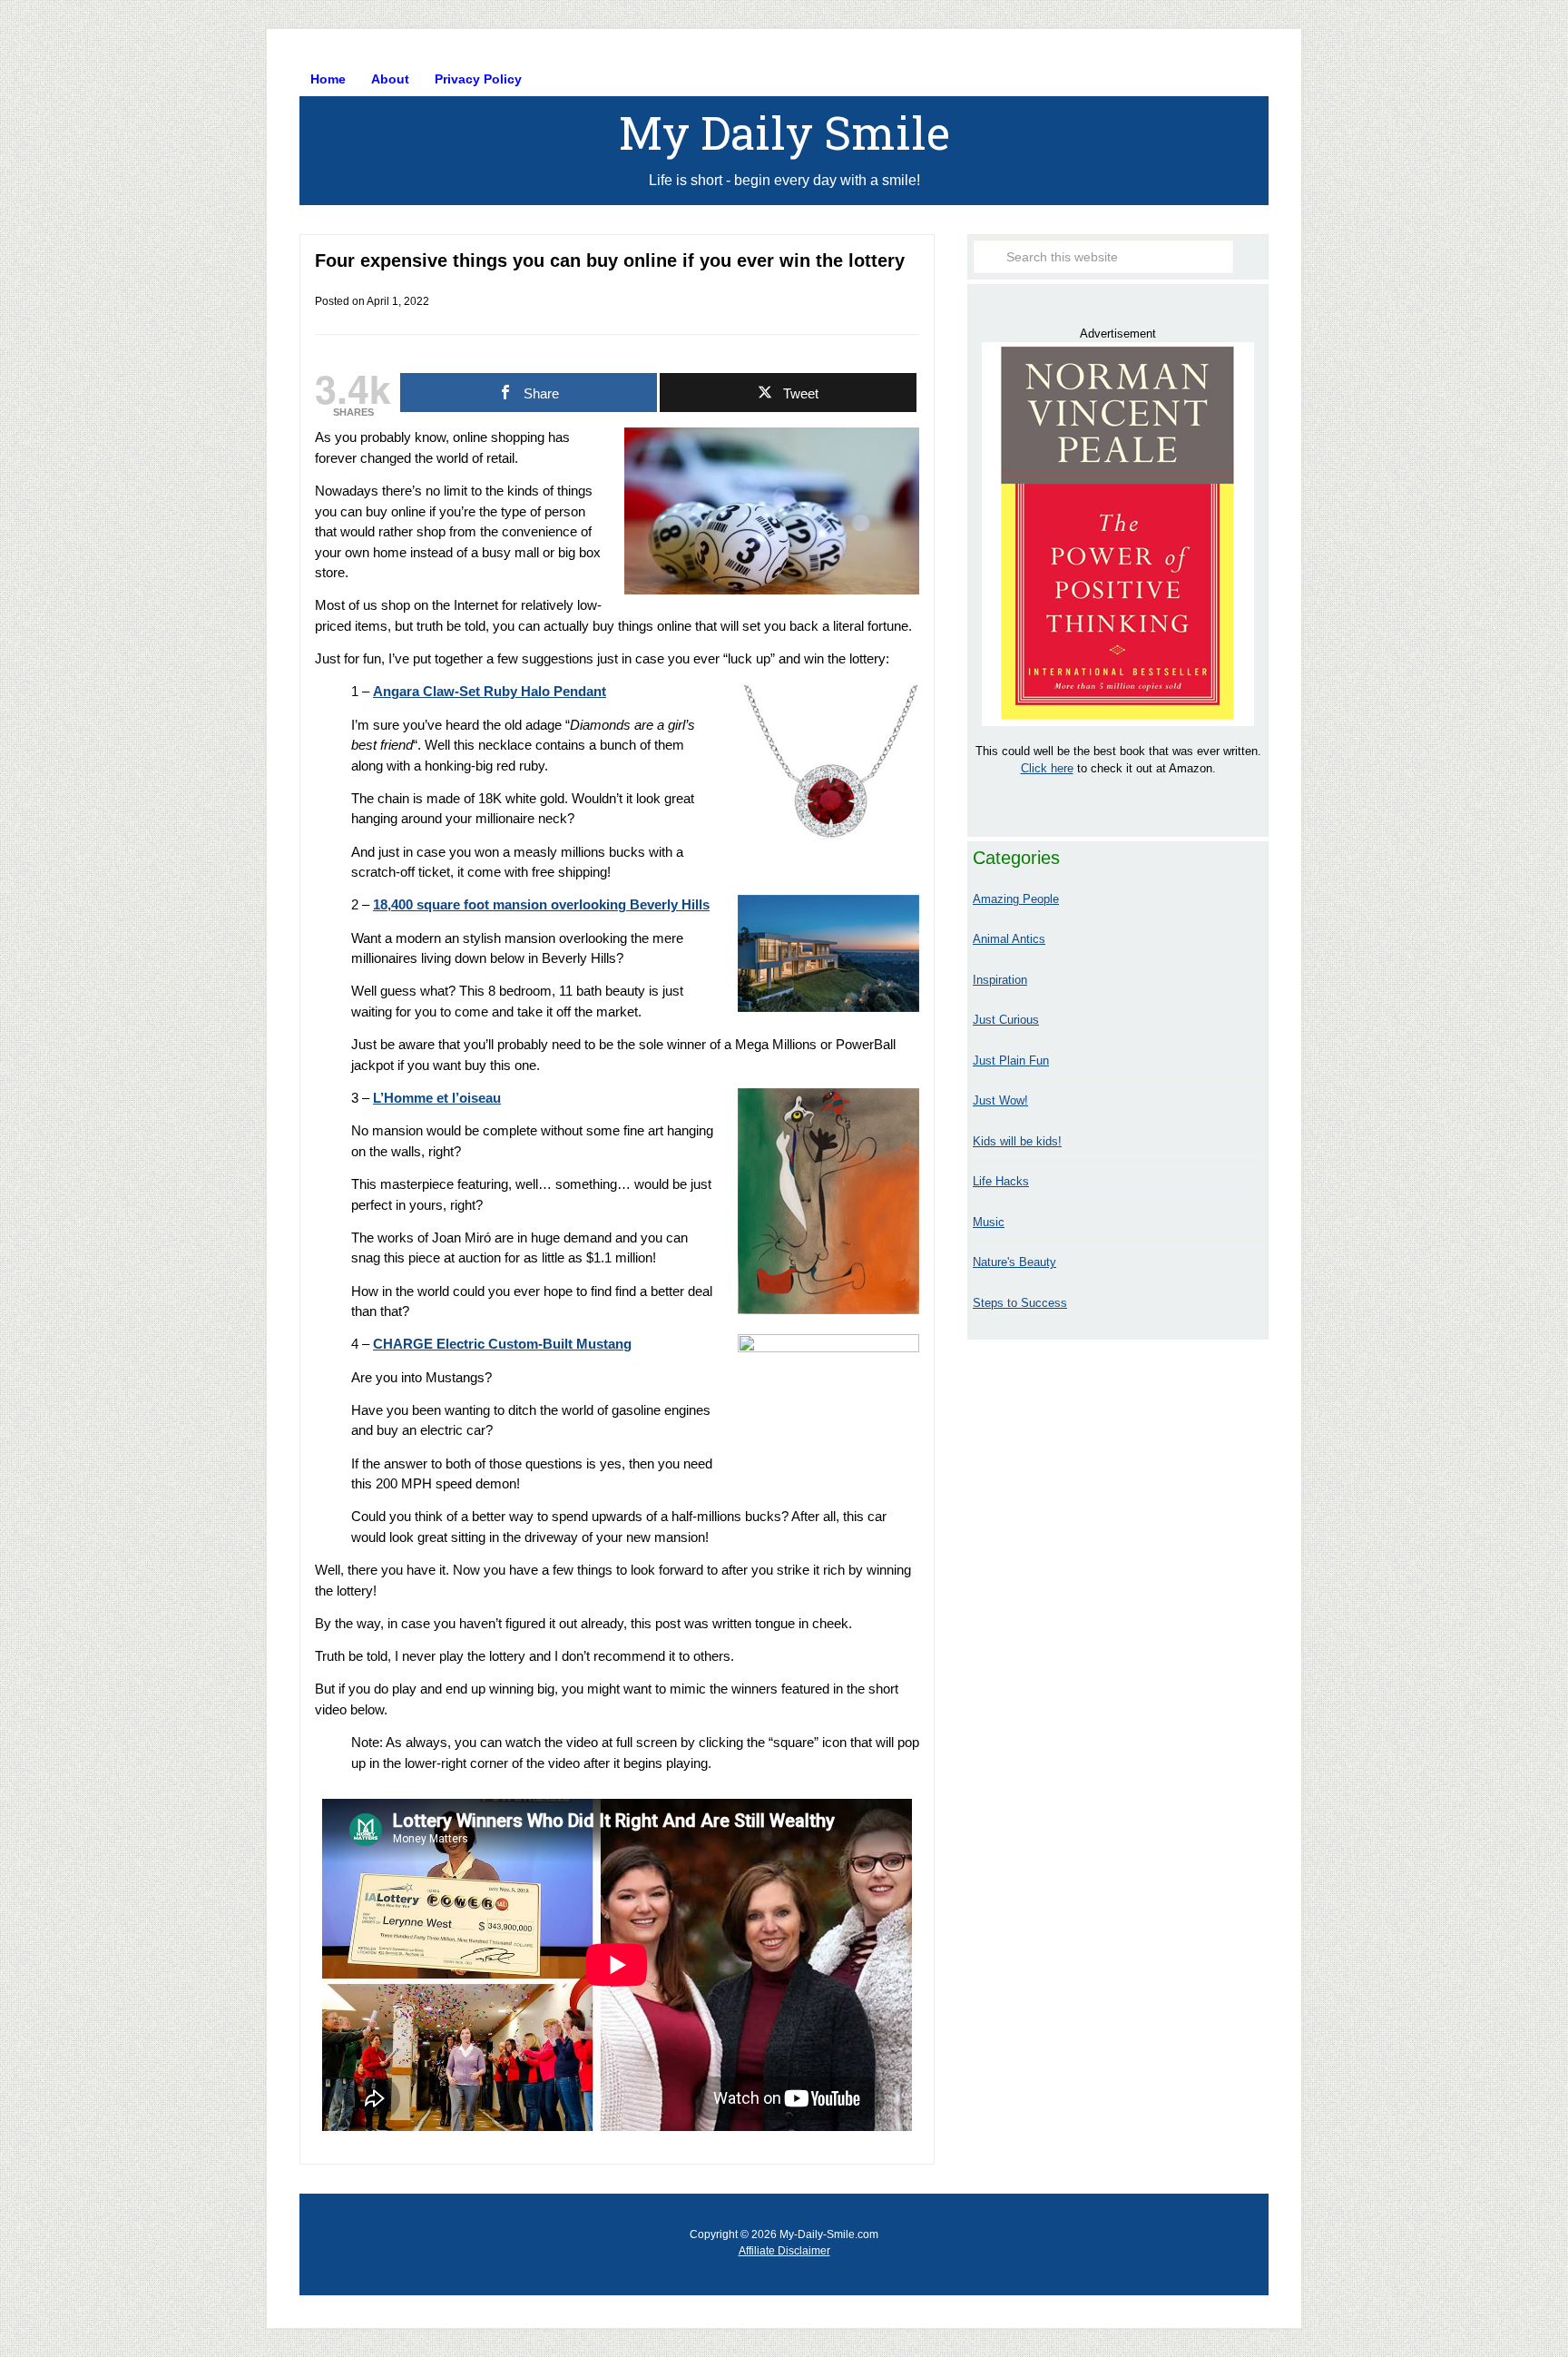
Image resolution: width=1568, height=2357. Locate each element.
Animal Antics (1009, 939)
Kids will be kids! (1017, 1141)
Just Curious (1006, 1020)
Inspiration (1000, 980)
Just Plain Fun (1011, 1061)
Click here (1047, 768)
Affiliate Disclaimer (784, 2251)
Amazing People (1016, 899)
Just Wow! (1000, 1100)
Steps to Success (1020, 1303)
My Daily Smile (784, 133)
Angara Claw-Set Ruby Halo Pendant (490, 691)
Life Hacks (1001, 1181)
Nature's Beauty (1014, 1262)
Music (989, 1222)
